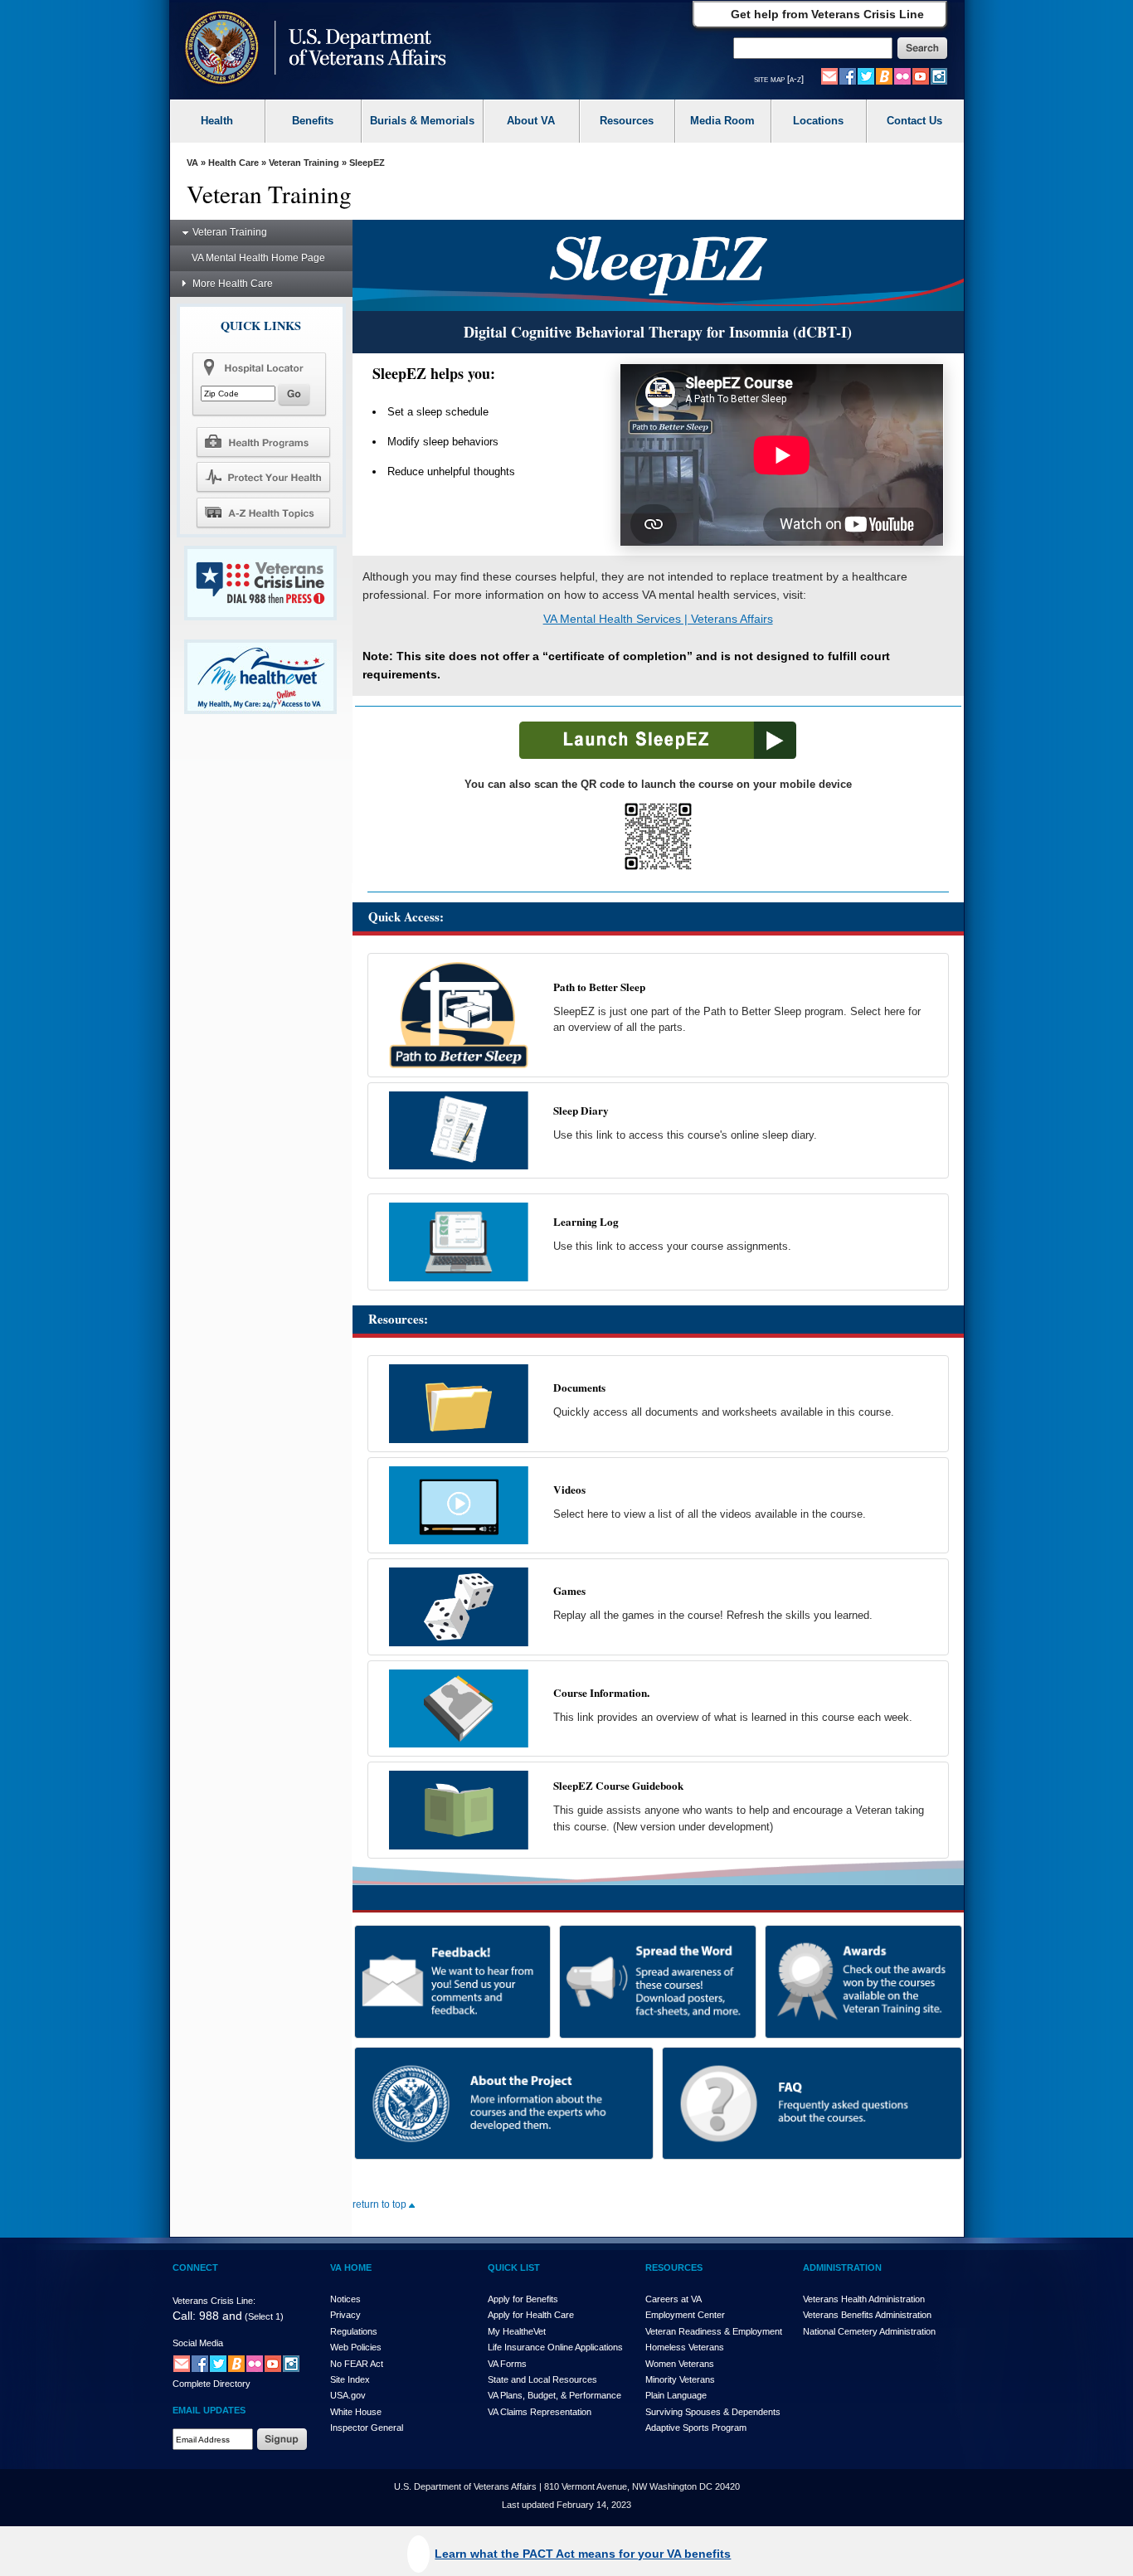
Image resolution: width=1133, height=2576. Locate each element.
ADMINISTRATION (842, 2267)
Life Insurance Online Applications (555, 2347)
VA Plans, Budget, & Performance (554, 2395)
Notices (345, 2299)
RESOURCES (674, 2267)
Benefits (313, 121)
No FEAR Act (357, 2364)
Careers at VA (673, 2299)
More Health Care (233, 284)
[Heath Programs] (263, 441)
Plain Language (676, 2395)
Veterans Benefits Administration (867, 2315)
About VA (531, 121)
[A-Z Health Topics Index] (263, 513)
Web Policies (356, 2347)
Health (217, 121)
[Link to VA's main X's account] (218, 2364)
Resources (627, 121)
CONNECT (195, 2267)
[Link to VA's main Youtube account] (921, 75)
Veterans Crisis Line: (214, 2301)
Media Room (722, 121)
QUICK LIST (514, 2267)
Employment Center (685, 2315)
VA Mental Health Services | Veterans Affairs (658, 619)
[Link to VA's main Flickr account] (902, 75)
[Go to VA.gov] (311, 49)
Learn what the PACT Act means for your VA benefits (583, 2554)
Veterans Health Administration (864, 2299)
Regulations (354, 2331)
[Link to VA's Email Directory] (829, 75)
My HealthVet (517, 2331)
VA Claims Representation (540, 2412)
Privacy (345, 2315)
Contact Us (914, 121)
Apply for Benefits (523, 2299)
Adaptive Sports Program (696, 2428)
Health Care (233, 163)
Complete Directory (212, 2384)
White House (356, 2412)
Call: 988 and (207, 2316)
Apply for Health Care (531, 2315)
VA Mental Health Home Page (258, 258)
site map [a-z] (779, 79)
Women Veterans (680, 2364)
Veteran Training (304, 163)
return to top (381, 2204)
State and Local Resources (542, 2379)
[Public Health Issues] (263, 477)
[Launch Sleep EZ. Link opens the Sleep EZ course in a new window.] (658, 756)
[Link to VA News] (884, 75)
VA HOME (351, 2267)
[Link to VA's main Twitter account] (866, 75)
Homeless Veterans (685, 2347)
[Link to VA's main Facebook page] (848, 75)
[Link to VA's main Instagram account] (939, 75)
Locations (818, 121)
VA (192, 163)
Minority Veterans (680, 2379)
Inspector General (367, 2428)
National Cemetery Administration (869, 2331)
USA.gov (348, 2395)
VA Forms (507, 2364)
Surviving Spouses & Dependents (713, 2412)
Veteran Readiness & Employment (714, 2331)
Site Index (350, 2379)
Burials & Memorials (422, 121)
